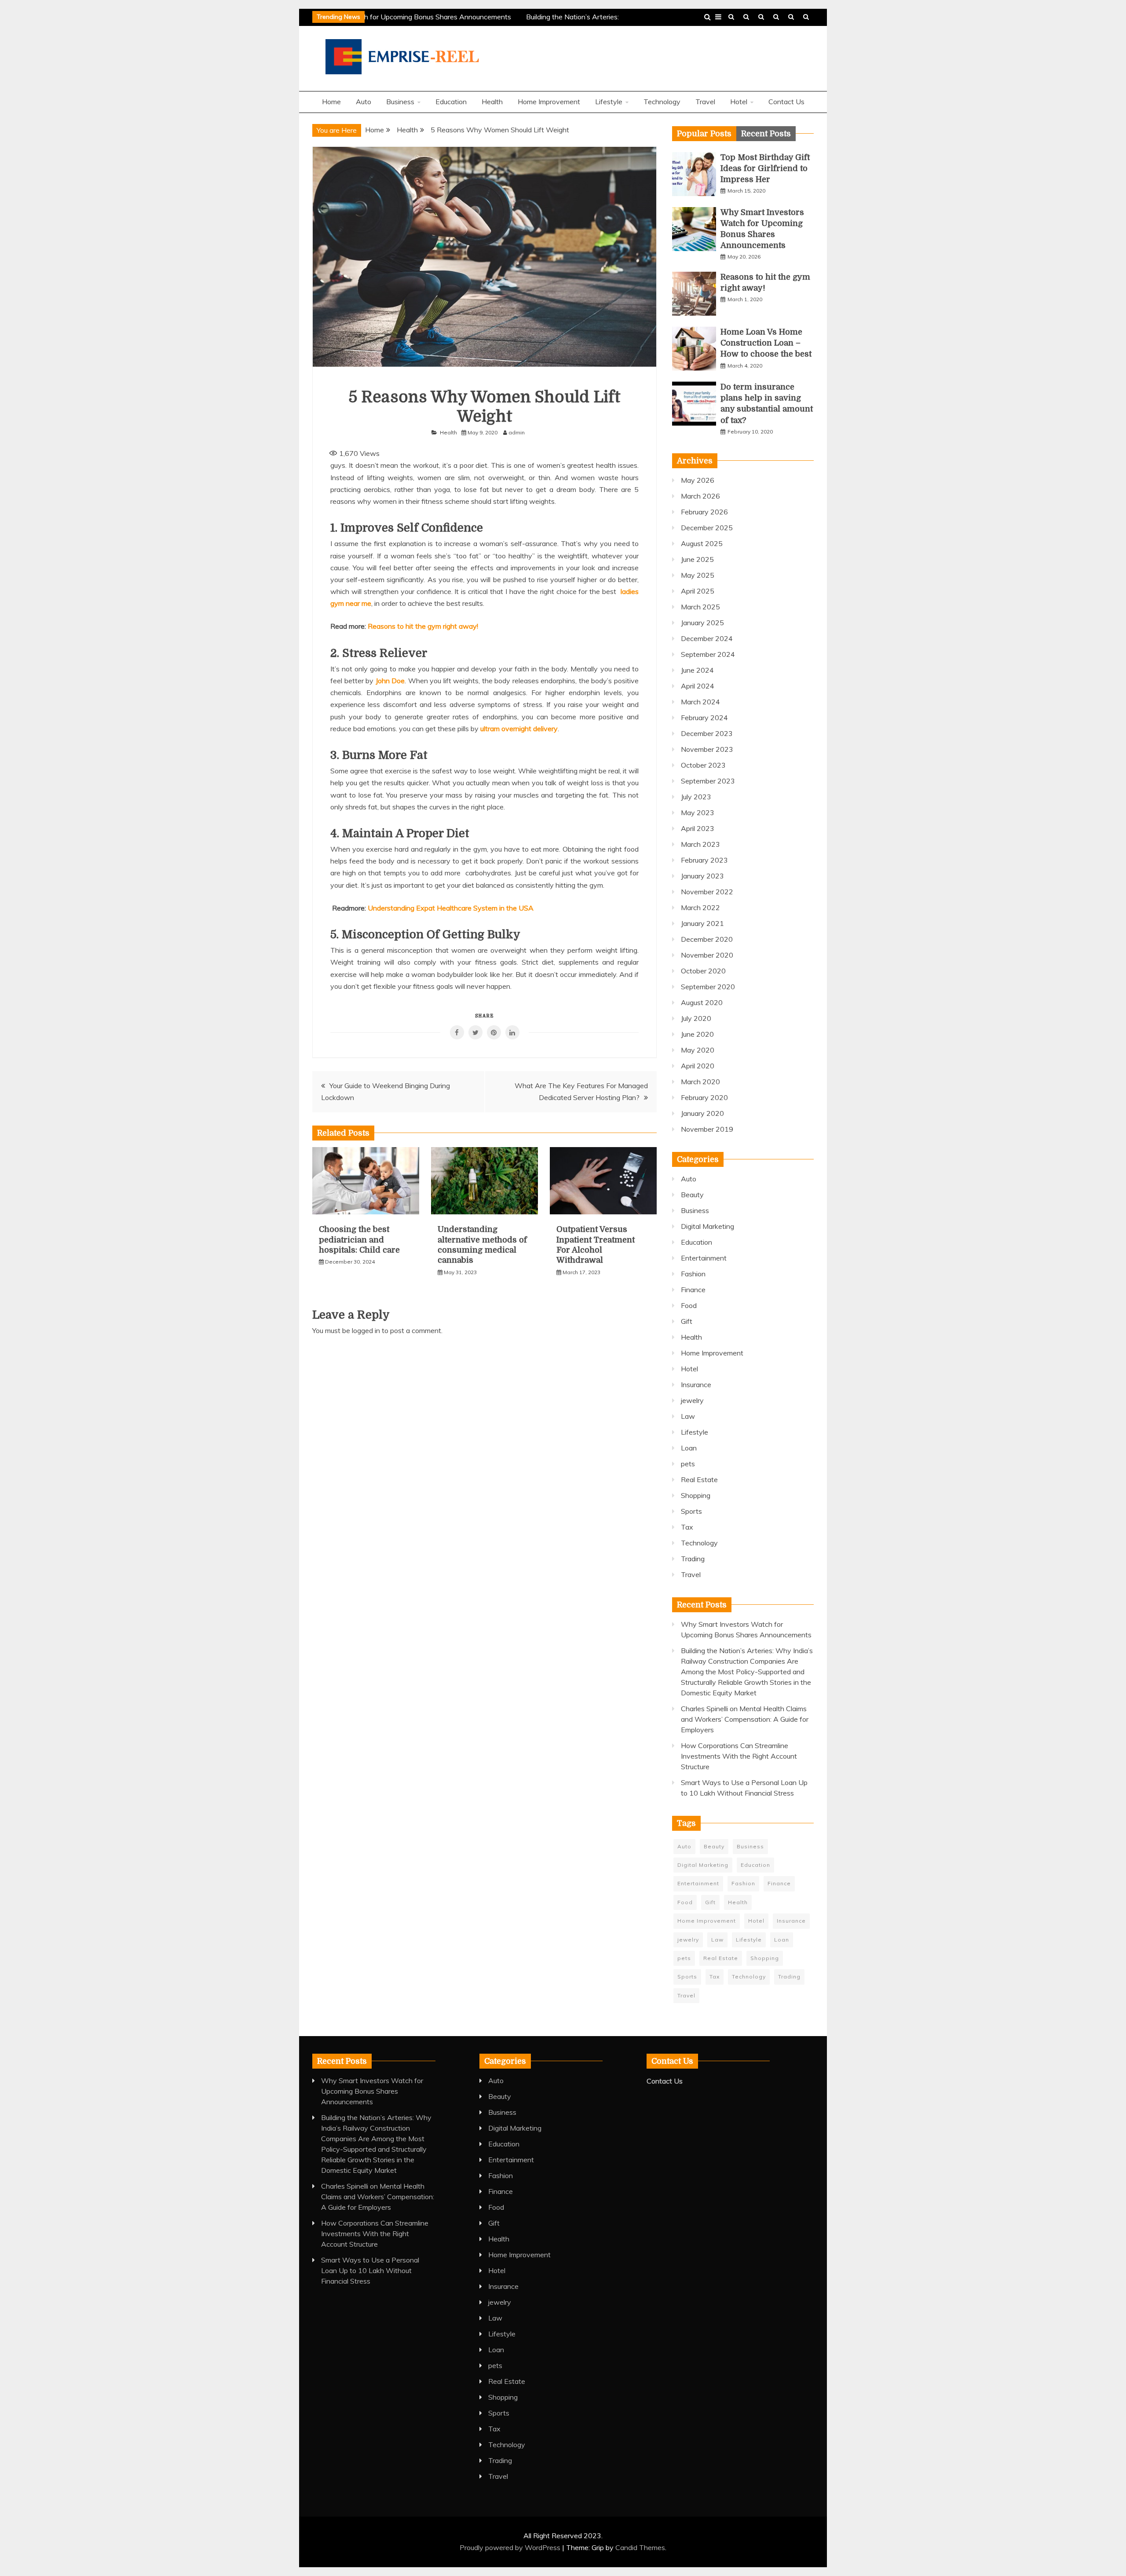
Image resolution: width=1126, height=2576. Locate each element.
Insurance (696, 1385)
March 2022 (700, 907)
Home (331, 102)
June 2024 (697, 670)
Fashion (693, 1274)
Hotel (739, 102)
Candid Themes (640, 2547)
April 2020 (698, 1066)
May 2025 (698, 575)
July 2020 (696, 1018)
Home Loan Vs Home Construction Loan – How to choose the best (766, 343)
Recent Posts (766, 134)
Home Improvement (549, 102)
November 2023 (707, 749)
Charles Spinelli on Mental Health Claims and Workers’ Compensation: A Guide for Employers (745, 1719)
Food (689, 1305)
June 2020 (697, 1034)
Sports (691, 1511)
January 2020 (702, 1113)
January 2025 (702, 623)
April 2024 (698, 686)
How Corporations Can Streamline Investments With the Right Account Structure (739, 1756)
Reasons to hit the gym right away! (423, 626)
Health (746, 17)
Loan (689, 1448)
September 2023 (708, 781)
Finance (693, 1290)
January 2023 (702, 876)
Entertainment (704, 1258)
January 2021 (702, 923)
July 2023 (696, 797)
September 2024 (708, 654)
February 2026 (704, 512)
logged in (366, 1330)
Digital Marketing (707, 1226)
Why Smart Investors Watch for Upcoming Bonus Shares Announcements (379, 17)
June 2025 (697, 559)
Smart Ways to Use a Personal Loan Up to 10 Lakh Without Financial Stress (370, 2270)
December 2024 (707, 638)
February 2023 (704, 860)
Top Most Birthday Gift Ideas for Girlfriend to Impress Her (765, 168)
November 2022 (707, 892)
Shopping (696, 1495)
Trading (693, 1559)
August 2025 (702, 543)
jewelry (692, 1400)
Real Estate (699, 1479)
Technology (761, 17)
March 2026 (700, 496)
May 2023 (698, 813)
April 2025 (698, 591)
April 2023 (698, 828)
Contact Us (806, 17)
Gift (687, 1321)
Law (688, 1416)
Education (791, 17)
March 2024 (700, 702)
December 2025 (707, 528)
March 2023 (700, 844)
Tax (687, 1527)
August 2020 (702, 1002)
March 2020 (700, 1082)
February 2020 (704, 1097)
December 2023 (707, 733)
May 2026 (698, 480)
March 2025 (700, 607)
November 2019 (707, 1129)
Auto (364, 102)
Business (776, 17)
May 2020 (698, 1050)
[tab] (704, 134)
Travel (731, 17)
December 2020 (707, 939)
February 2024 (704, 718)
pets (688, 1464)
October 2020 (703, 971)
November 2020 (707, 955)
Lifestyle (609, 102)
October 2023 (703, 765)
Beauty (692, 1195)
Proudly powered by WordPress (511, 2547)
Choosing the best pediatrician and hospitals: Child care (359, 1240)
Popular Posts (704, 134)
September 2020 (708, 987)
